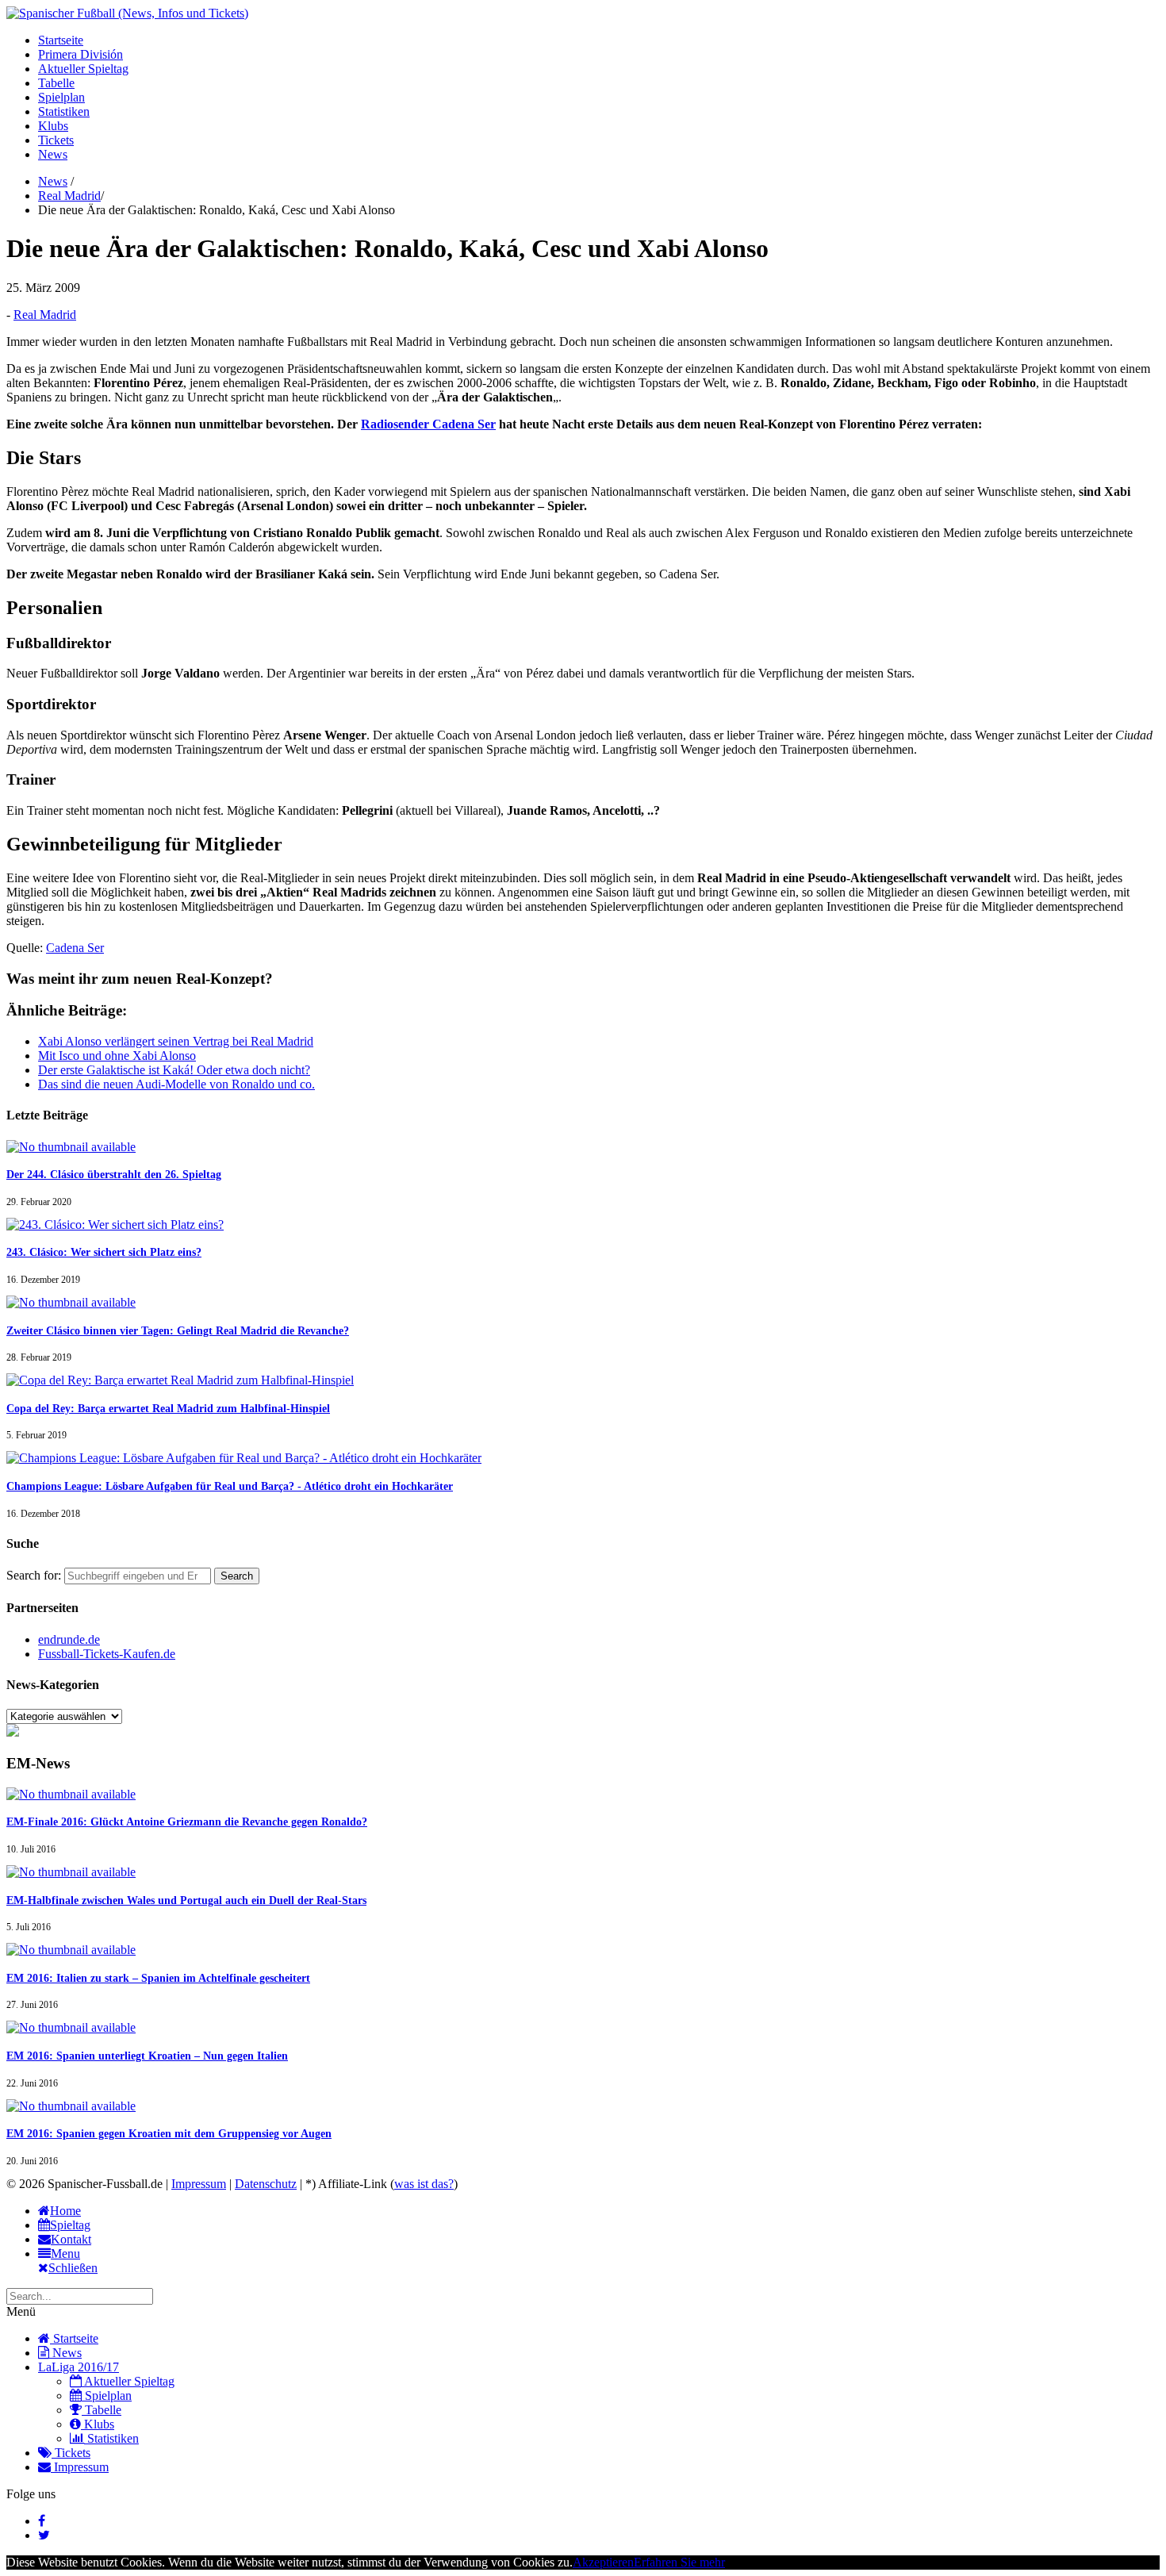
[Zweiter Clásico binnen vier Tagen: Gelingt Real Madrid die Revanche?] (71, 1302)
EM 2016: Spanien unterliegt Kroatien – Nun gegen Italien (147, 2056)
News (53, 154)
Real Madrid (69, 196)
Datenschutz (266, 2184)
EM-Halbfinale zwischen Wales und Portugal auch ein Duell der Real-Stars (186, 1900)
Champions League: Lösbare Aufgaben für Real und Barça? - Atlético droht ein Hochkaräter (230, 1486)
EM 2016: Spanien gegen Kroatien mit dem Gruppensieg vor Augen (169, 2134)
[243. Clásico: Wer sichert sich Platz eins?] (115, 1225)
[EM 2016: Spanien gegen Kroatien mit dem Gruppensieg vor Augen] (71, 2106)
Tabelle (56, 83)
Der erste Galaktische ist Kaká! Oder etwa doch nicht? (174, 1070)
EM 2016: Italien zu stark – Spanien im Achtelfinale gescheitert (158, 1978)
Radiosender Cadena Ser (428, 424)
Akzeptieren (603, 2562)
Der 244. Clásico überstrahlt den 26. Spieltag (114, 1175)
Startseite (61, 40)
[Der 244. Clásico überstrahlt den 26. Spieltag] (71, 1147)
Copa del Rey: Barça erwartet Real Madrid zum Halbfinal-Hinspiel (168, 1409)
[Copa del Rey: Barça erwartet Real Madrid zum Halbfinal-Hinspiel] (180, 1380)
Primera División (81, 54)
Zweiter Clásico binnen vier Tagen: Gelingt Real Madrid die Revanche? (178, 1331)
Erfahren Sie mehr (679, 2562)
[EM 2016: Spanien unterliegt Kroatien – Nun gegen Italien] (71, 2027)
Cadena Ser (75, 948)
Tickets (56, 140)
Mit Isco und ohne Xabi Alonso (117, 1056)
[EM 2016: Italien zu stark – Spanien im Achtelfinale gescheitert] (71, 1950)
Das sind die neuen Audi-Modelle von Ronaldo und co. (176, 1084)
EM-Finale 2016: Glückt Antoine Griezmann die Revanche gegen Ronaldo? (187, 1822)
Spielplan (61, 97)
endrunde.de (69, 1639)
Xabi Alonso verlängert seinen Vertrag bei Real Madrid (176, 1041)
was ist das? (424, 2184)
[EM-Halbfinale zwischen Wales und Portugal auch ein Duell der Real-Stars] (71, 1872)
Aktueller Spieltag (83, 69)
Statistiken (64, 111)
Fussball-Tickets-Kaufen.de (107, 1654)
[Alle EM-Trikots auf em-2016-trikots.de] (13, 1732)
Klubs (53, 126)
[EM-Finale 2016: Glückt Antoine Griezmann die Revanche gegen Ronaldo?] (71, 1794)
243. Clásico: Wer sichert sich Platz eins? (104, 1252)
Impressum (199, 2184)
